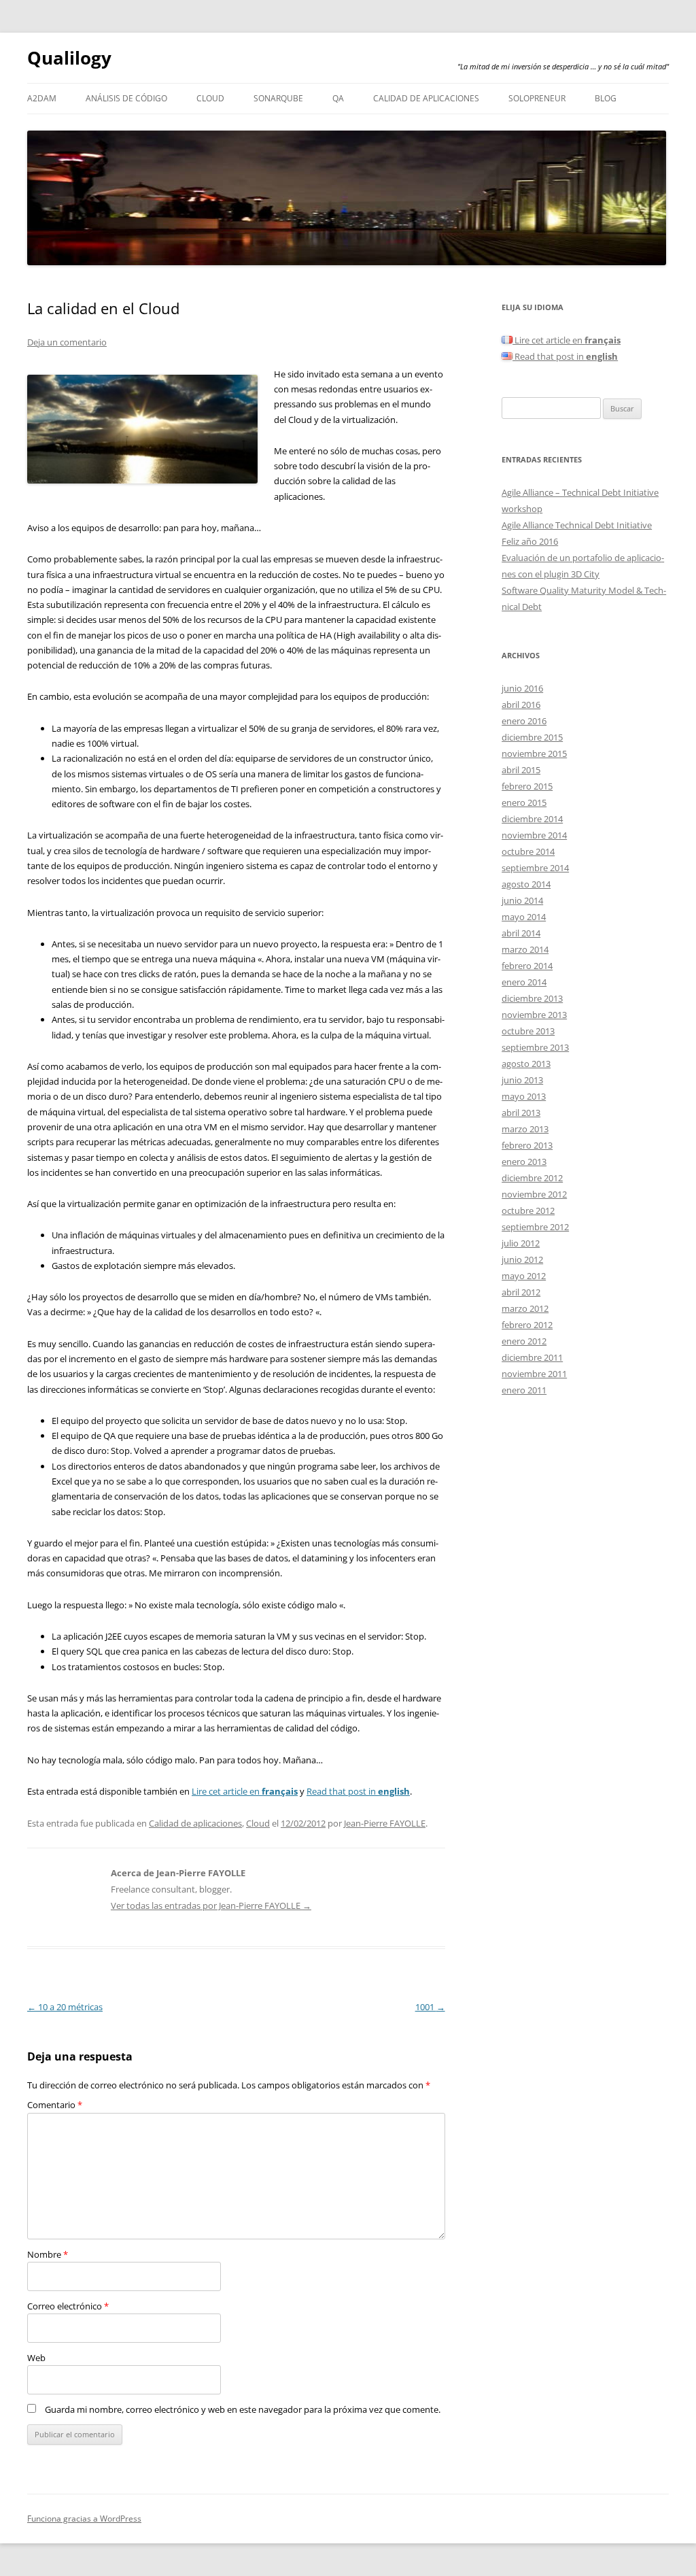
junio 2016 (522, 688)
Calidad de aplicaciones (426, 98)
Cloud (210, 98)
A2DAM (42, 98)
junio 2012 (522, 1259)
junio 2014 (522, 900)
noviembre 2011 (534, 1374)
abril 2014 (521, 933)
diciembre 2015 (532, 737)
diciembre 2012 (532, 1178)
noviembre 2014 (534, 835)
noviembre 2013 (534, 1015)
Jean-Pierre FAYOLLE (385, 1823)
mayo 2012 (524, 1276)
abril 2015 (521, 770)
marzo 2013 (525, 1129)
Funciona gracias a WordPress (84, 2519)
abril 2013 (521, 1113)
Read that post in (358, 1791)
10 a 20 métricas (65, 2007)
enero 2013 (524, 1162)
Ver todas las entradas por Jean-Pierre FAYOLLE (211, 1905)
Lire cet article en (245, 1791)
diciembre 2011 (532, 1357)
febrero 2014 (527, 966)
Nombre (48, 2254)
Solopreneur (537, 98)
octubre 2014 (528, 851)
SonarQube (278, 98)
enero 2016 (524, 721)
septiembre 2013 (535, 1047)
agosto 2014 (526, 884)
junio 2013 (522, 1080)
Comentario (55, 2105)
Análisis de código (126, 98)
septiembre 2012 (535, 1227)
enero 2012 (524, 1341)
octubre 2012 (528, 1210)
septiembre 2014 (535, 868)
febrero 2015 (527, 786)
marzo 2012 (525, 1308)
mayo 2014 (524, 917)
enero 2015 (524, 802)
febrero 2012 (527, 1325)
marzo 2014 (525, 949)
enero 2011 (524, 1390)
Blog (606, 98)
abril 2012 (521, 1292)
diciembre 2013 (532, 998)
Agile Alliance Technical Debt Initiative (577, 525)
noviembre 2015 (534, 753)
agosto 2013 (526, 1064)
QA (338, 98)
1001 (430, 2007)
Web (36, 2358)
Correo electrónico (68, 2306)
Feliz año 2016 (530, 541)
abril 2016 (521, 705)
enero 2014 (524, 982)
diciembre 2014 (532, 819)
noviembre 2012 (534, 1194)
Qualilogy (69, 58)
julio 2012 (521, 1243)
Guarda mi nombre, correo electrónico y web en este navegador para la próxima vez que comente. (243, 2409)
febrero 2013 (527, 1145)
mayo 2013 (524, 1096)
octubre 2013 (528, 1031)
